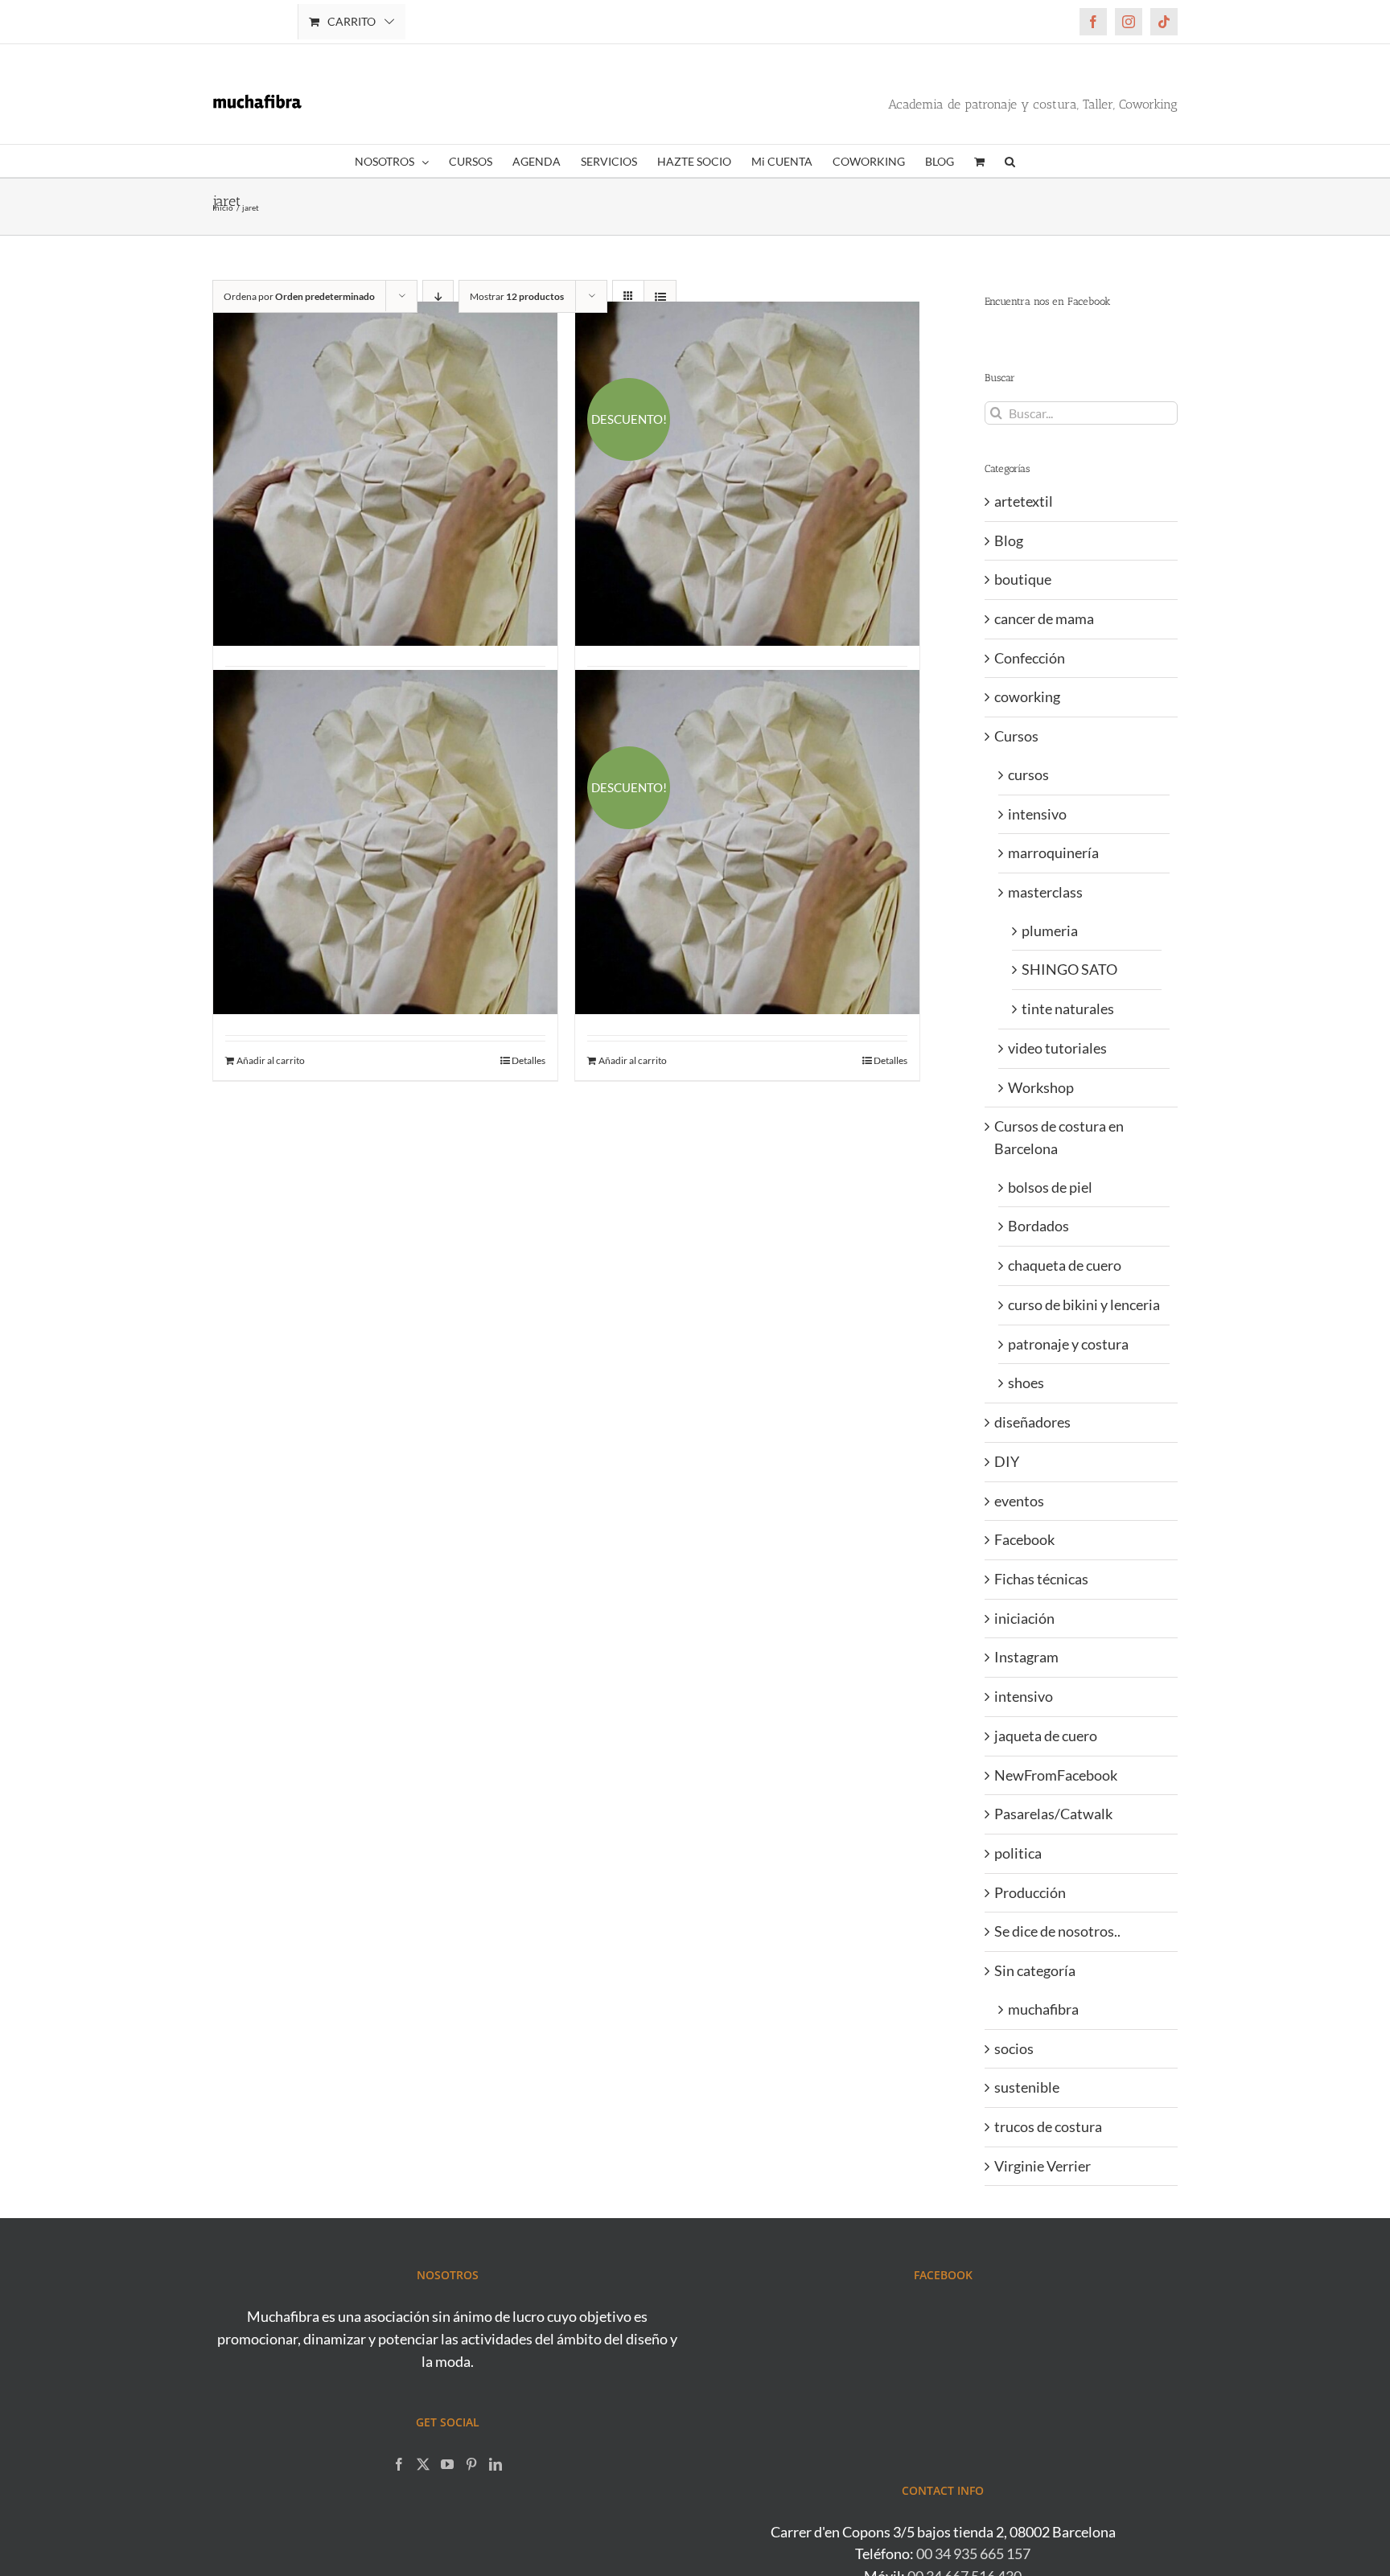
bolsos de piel (1050, 1187)
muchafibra (1043, 2009)
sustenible (1027, 2087)
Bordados (1038, 1226)
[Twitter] (423, 2464)
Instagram (1026, 1657)
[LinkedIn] (496, 2464)
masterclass (1045, 892)
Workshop (1041, 1087)
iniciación (1024, 1618)
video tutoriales (1057, 1048)
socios (1014, 2048)
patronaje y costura (1068, 1344)
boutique (1023, 579)
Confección (1030, 658)
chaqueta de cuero (1065, 1265)
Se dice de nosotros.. (1057, 1931)
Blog (1009, 540)
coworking (1027, 696)
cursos (1028, 774)
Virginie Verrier (1042, 2166)
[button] (1010, 161)
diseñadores (1032, 1422)
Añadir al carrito (271, 1060)
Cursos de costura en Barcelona (1059, 1137)
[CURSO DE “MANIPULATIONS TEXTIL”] (385, 474)
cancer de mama (1044, 618)
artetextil (1024, 501)
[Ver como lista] (660, 296)
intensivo (1037, 814)
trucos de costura (1048, 2126)
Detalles (528, 1060)
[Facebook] (399, 2464)
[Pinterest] (471, 2464)
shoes (1026, 1382)
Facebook (1024, 1539)
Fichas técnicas (1041, 1579)
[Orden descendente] (438, 296)
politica (1018, 1853)
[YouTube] (447, 2464)
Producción (1030, 1892)
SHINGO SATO (1069, 969)
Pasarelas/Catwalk (1053, 1814)
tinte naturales (1068, 1009)
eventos (1019, 1501)
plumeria (1050, 931)
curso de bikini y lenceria (1084, 1304)
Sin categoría (1035, 1970)
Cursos (1016, 736)
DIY (1007, 1461)
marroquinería (1053, 853)
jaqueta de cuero (1046, 1736)
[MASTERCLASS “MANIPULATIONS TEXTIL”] (385, 842)
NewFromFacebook (1056, 1775)
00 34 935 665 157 (973, 2553)
